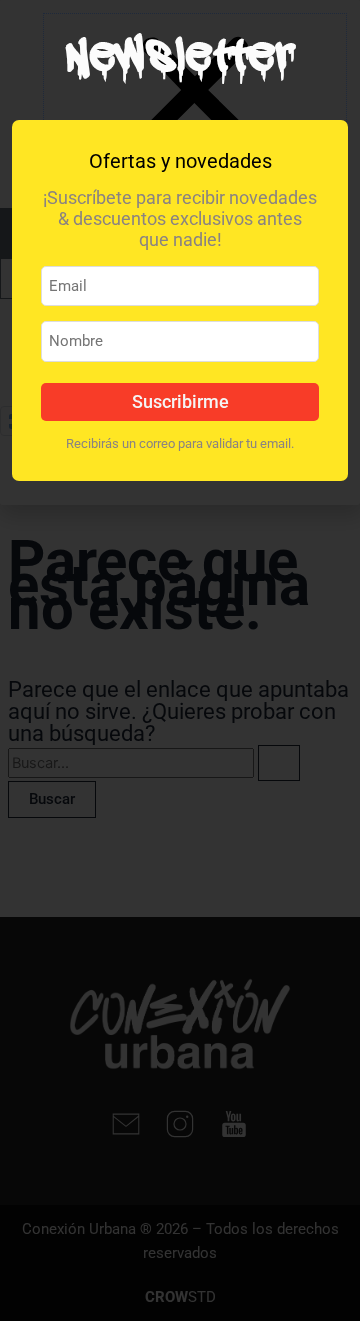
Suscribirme (180, 402)
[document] (180, 660)
